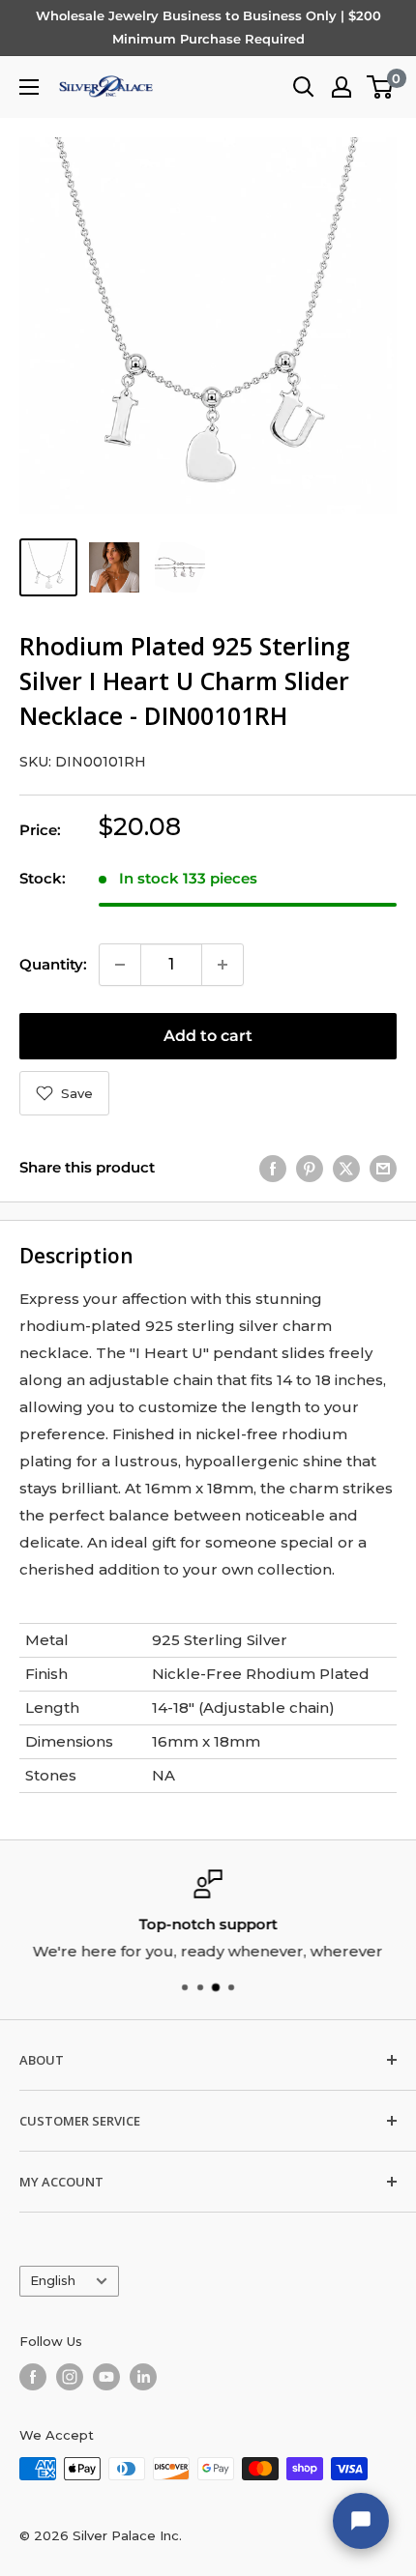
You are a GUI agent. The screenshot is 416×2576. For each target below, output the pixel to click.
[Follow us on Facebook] (33, 2377)
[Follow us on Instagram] (70, 2377)
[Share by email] (383, 1168)
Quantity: (53, 964)
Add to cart (208, 1036)
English (53, 2281)
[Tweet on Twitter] (346, 1168)
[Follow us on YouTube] (106, 2377)
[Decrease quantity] (120, 965)
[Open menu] (29, 87)
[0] (381, 87)
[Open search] (304, 87)
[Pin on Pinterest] (310, 1168)
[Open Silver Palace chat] (361, 2521)
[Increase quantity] (223, 965)
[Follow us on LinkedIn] (143, 2377)
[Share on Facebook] (273, 1168)
